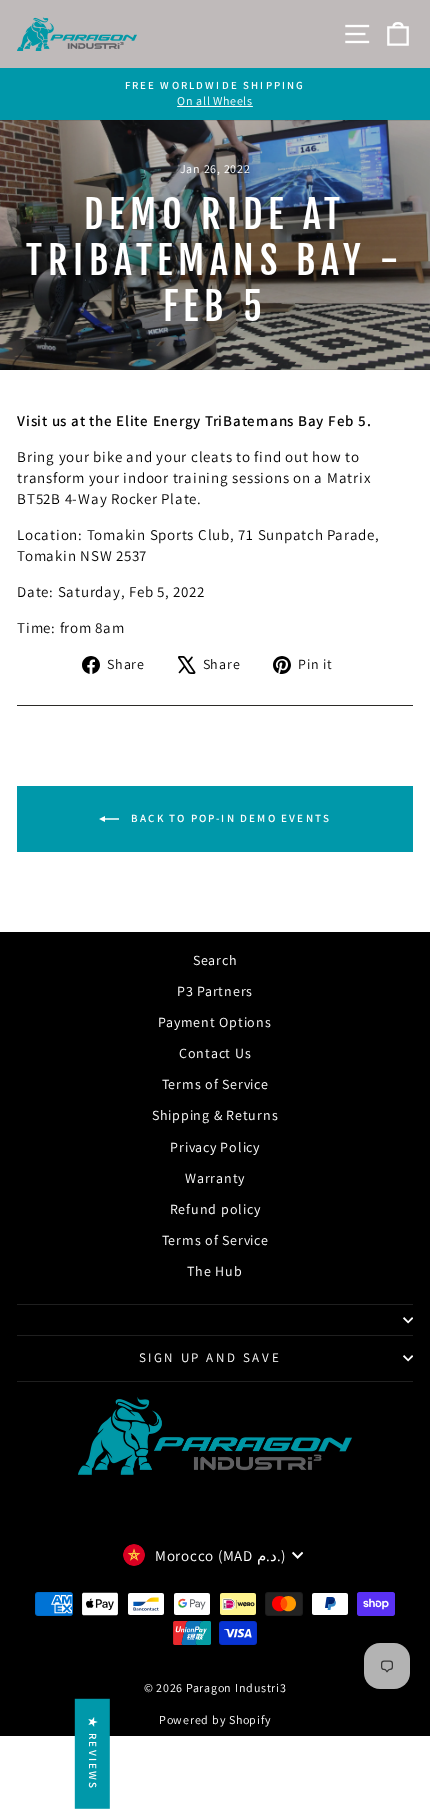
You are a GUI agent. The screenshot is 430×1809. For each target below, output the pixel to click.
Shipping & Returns (215, 1115)
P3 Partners (215, 991)
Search (215, 960)
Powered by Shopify (215, 1719)
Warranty (215, 1178)
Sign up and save (210, 1357)
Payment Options (214, 1022)
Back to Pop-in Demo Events (229, 818)
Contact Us (215, 1053)
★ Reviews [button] (93, 1754)
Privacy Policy (215, 1147)
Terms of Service (215, 1084)
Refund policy (215, 1209)
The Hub (214, 1271)
